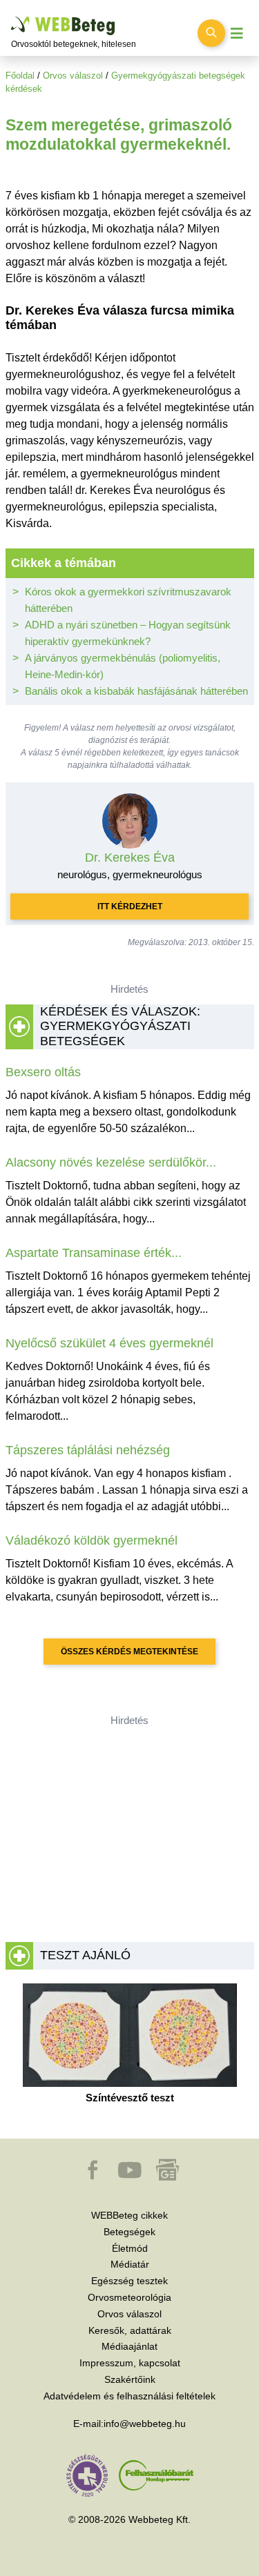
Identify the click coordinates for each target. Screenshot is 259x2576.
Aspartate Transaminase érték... (94, 1253)
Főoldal (20, 76)
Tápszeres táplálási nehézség (88, 1450)
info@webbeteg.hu (145, 2424)
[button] (94, 2177)
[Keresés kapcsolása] (211, 33)
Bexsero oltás (43, 1072)
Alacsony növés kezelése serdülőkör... (111, 1162)
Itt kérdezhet (130, 906)
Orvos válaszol (73, 76)
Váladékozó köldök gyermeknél (92, 1540)
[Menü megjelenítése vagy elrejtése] (237, 33)
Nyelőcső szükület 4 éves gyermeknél (109, 1343)
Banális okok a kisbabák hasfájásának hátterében (136, 691)
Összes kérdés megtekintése (129, 1652)
